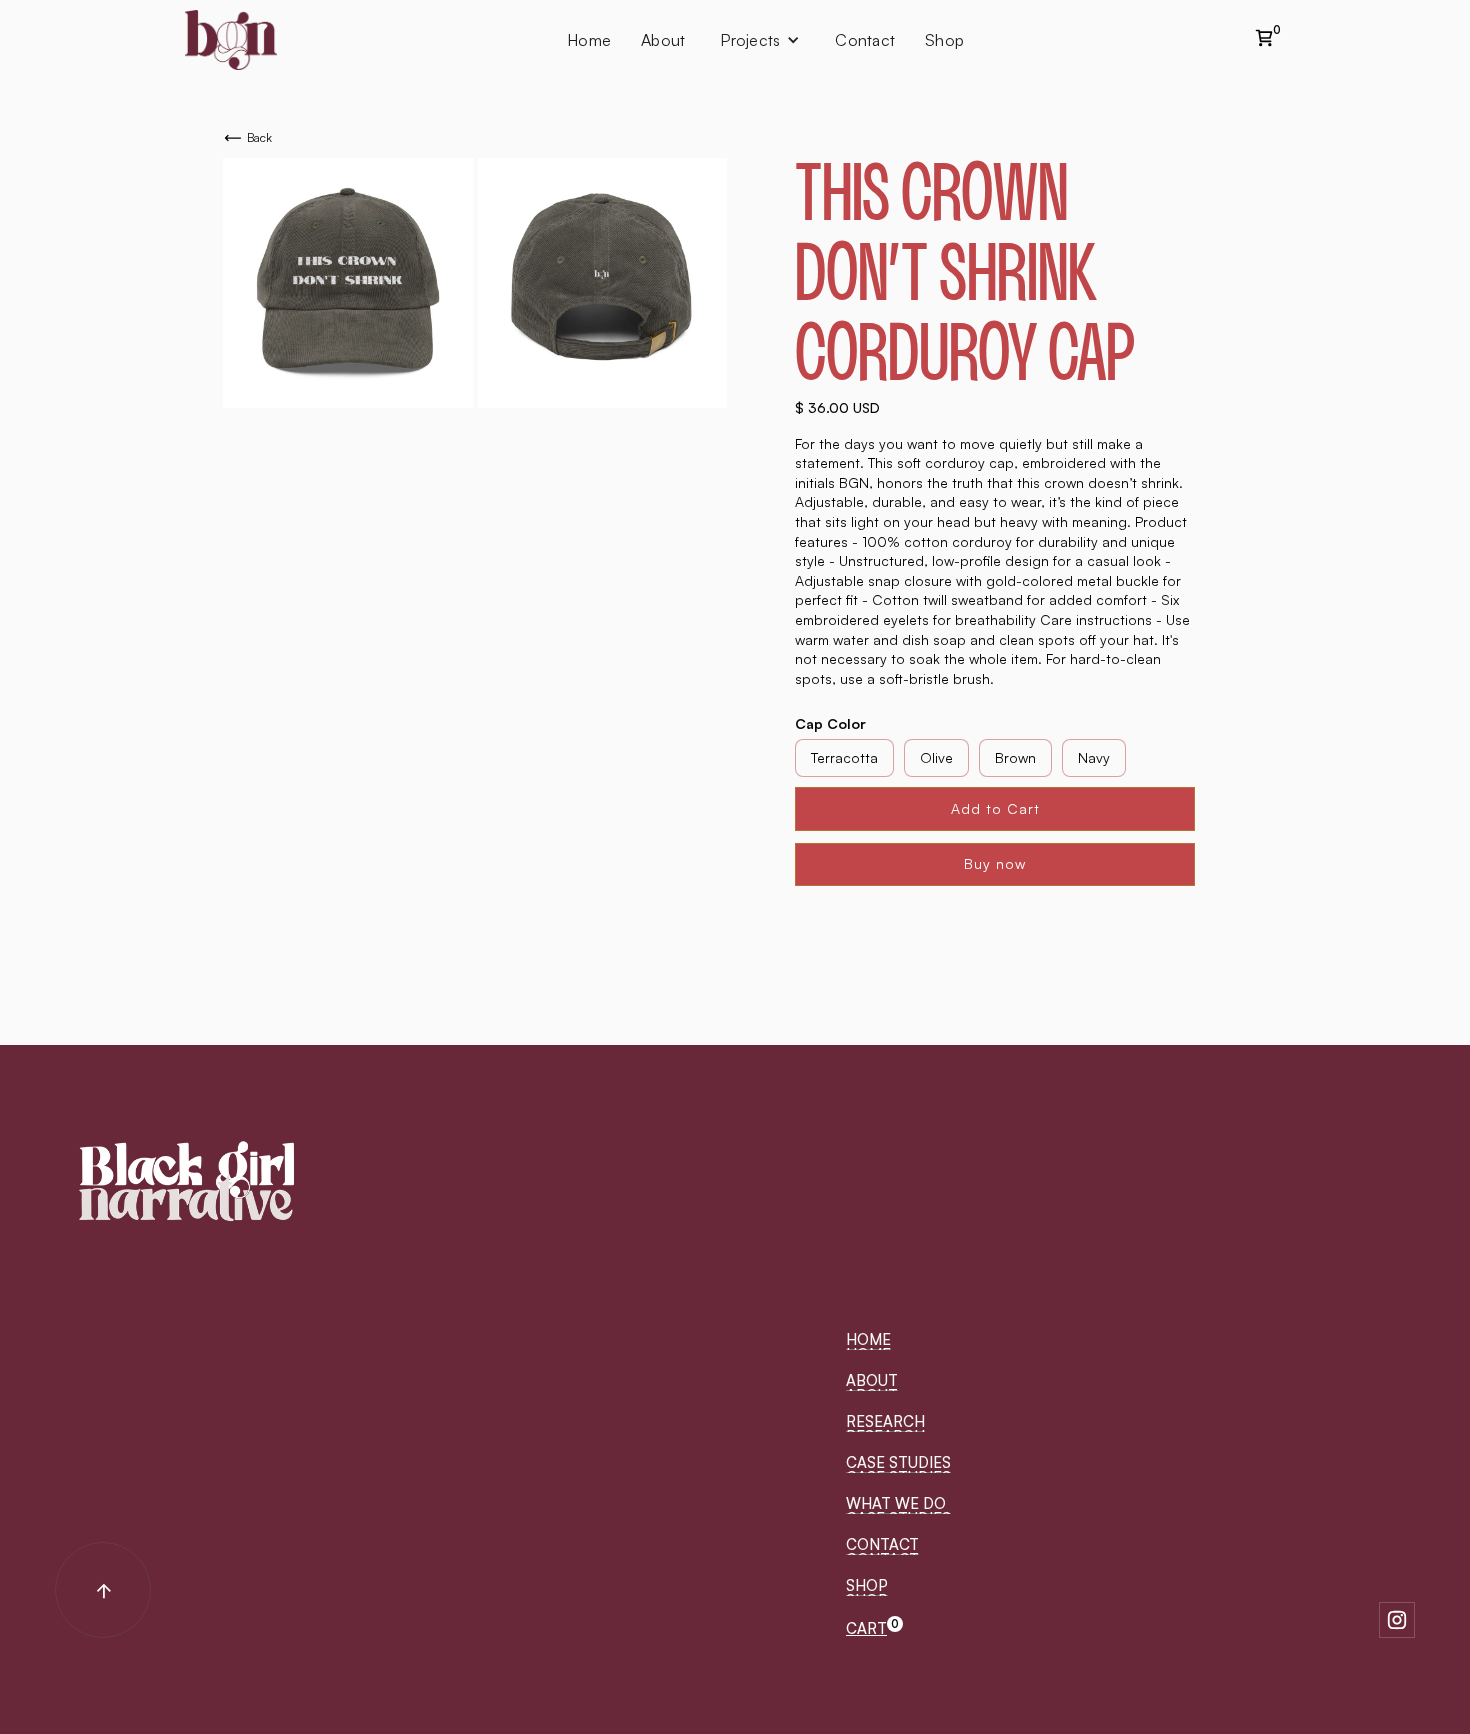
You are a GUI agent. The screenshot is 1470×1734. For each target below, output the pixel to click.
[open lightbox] (348, 283)
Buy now (995, 863)
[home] (231, 40)
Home (589, 40)
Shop (944, 40)
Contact (865, 40)
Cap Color (830, 723)
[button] (874, 1629)
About (663, 40)
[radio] (844, 758)
